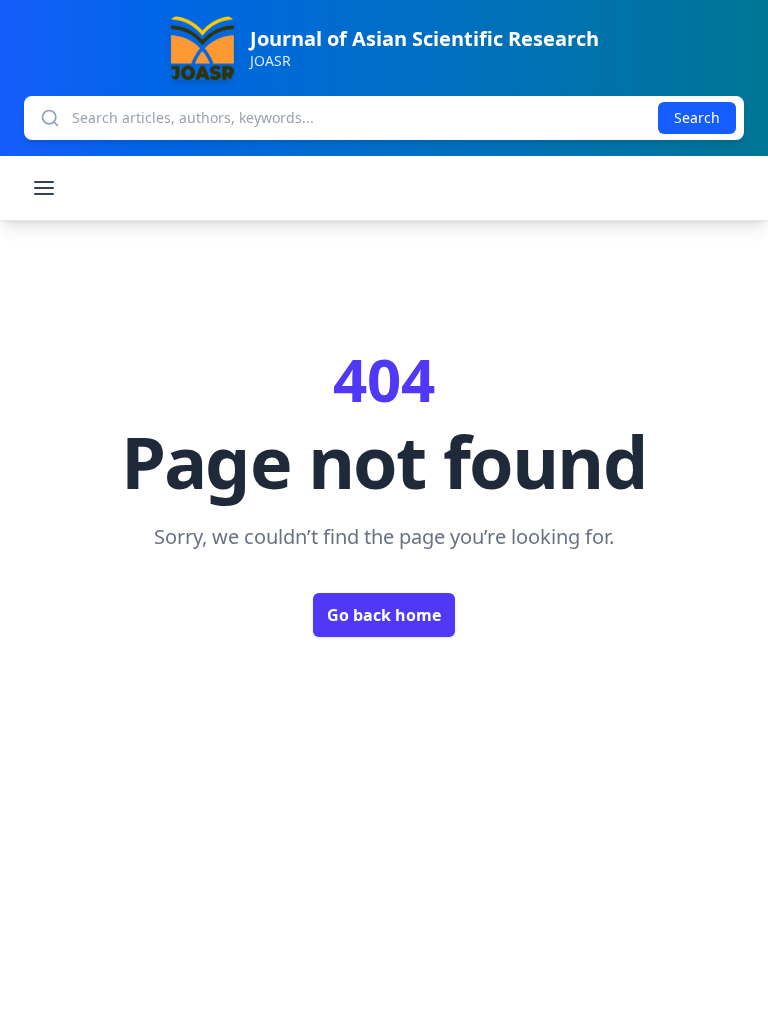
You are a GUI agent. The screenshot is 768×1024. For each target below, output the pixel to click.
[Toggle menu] (44, 188)
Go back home (384, 615)
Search (697, 117)
